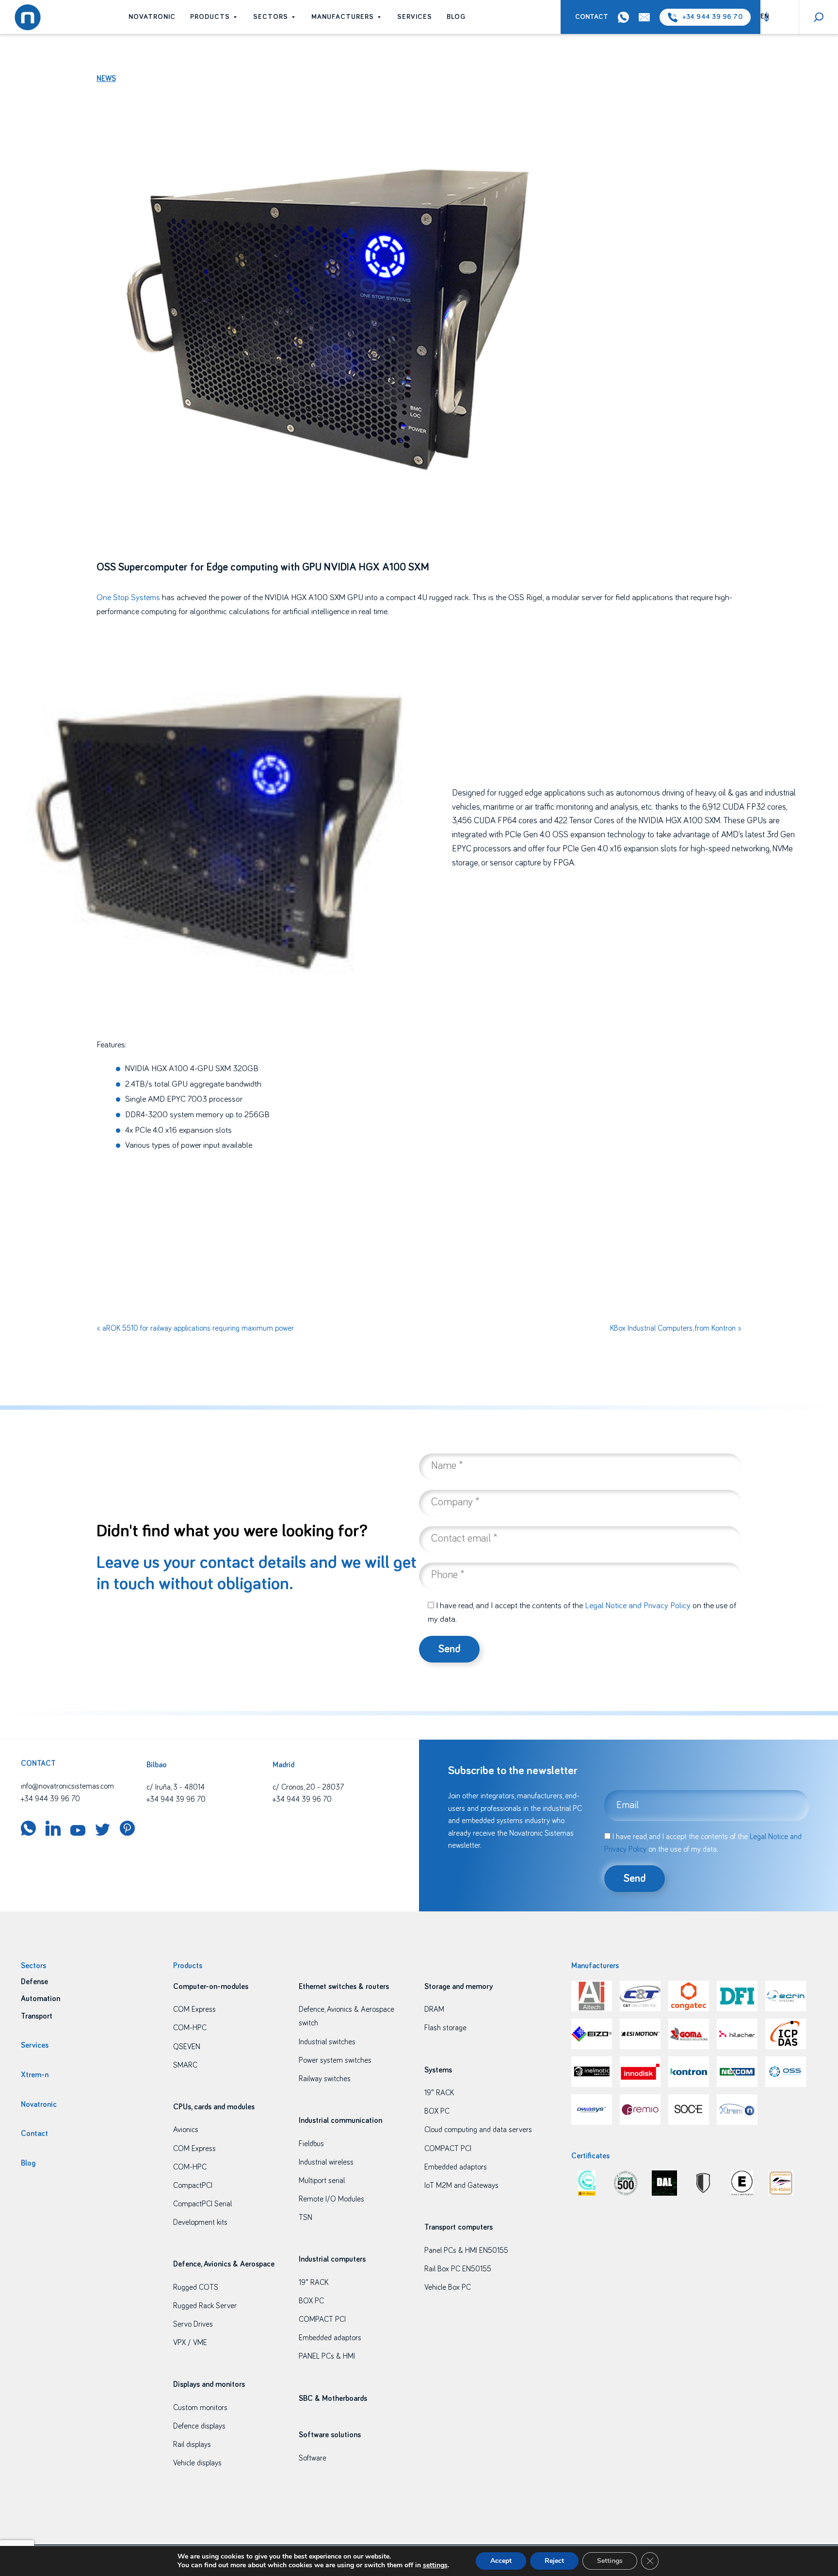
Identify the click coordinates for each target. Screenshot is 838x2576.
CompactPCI (193, 2185)
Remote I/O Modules (331, 2199)
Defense (34, 1982)
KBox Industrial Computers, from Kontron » (676, 1328)
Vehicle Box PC (448, 2287)
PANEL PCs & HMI (327, 2356)
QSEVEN (187, 2047)
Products (210, 17)
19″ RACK (314, 2283)
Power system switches (335, 2060)
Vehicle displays (197, 2463)
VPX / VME (190, 2343)
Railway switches (325, 2079)
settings (435, 2565)
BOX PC (311, 2301)
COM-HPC (190, 2028)
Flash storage (445, 2028)
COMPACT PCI (322, 2319)
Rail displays (192, 2445)
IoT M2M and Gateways (461, 2185)
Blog (456, 17)
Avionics (186, 2130)
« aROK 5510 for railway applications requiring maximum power (195, 1328)
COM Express (194, 2009)
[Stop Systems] (161, 598)
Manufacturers (343, 17)
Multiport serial (322, 2181)
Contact (592, 17)
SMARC (185, 2065)
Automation (40, 1999)
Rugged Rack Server (205, 2306)
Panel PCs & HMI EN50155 (466, 2250)
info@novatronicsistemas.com (67, 1786)
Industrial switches (327, 2042)
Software (313, 2458)
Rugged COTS (196, 2287)
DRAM (434, 2009)
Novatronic (152, 17)
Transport (37, 2016)
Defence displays (199, 2426)
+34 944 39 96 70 (712, 17)
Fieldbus (311, 2144)
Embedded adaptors (330, 2338)
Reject (554, 2561)
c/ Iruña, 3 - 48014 (176, 1787)
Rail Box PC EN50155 (458, 2269)
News (106, 79)
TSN (306, 2217)
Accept (501, 2561)
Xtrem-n (35, 2075)
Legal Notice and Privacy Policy (638, 1606)
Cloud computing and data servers (478, 2130)
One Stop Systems (128, 598)
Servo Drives (193, 2324)
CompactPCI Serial (202, 2204)
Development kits (200, 2222)
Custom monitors (200, 2408)
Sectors (271, 17)
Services (415, 17)
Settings (610, 2561)
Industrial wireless (326, 2162)
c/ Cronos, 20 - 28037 (308, 1787)
